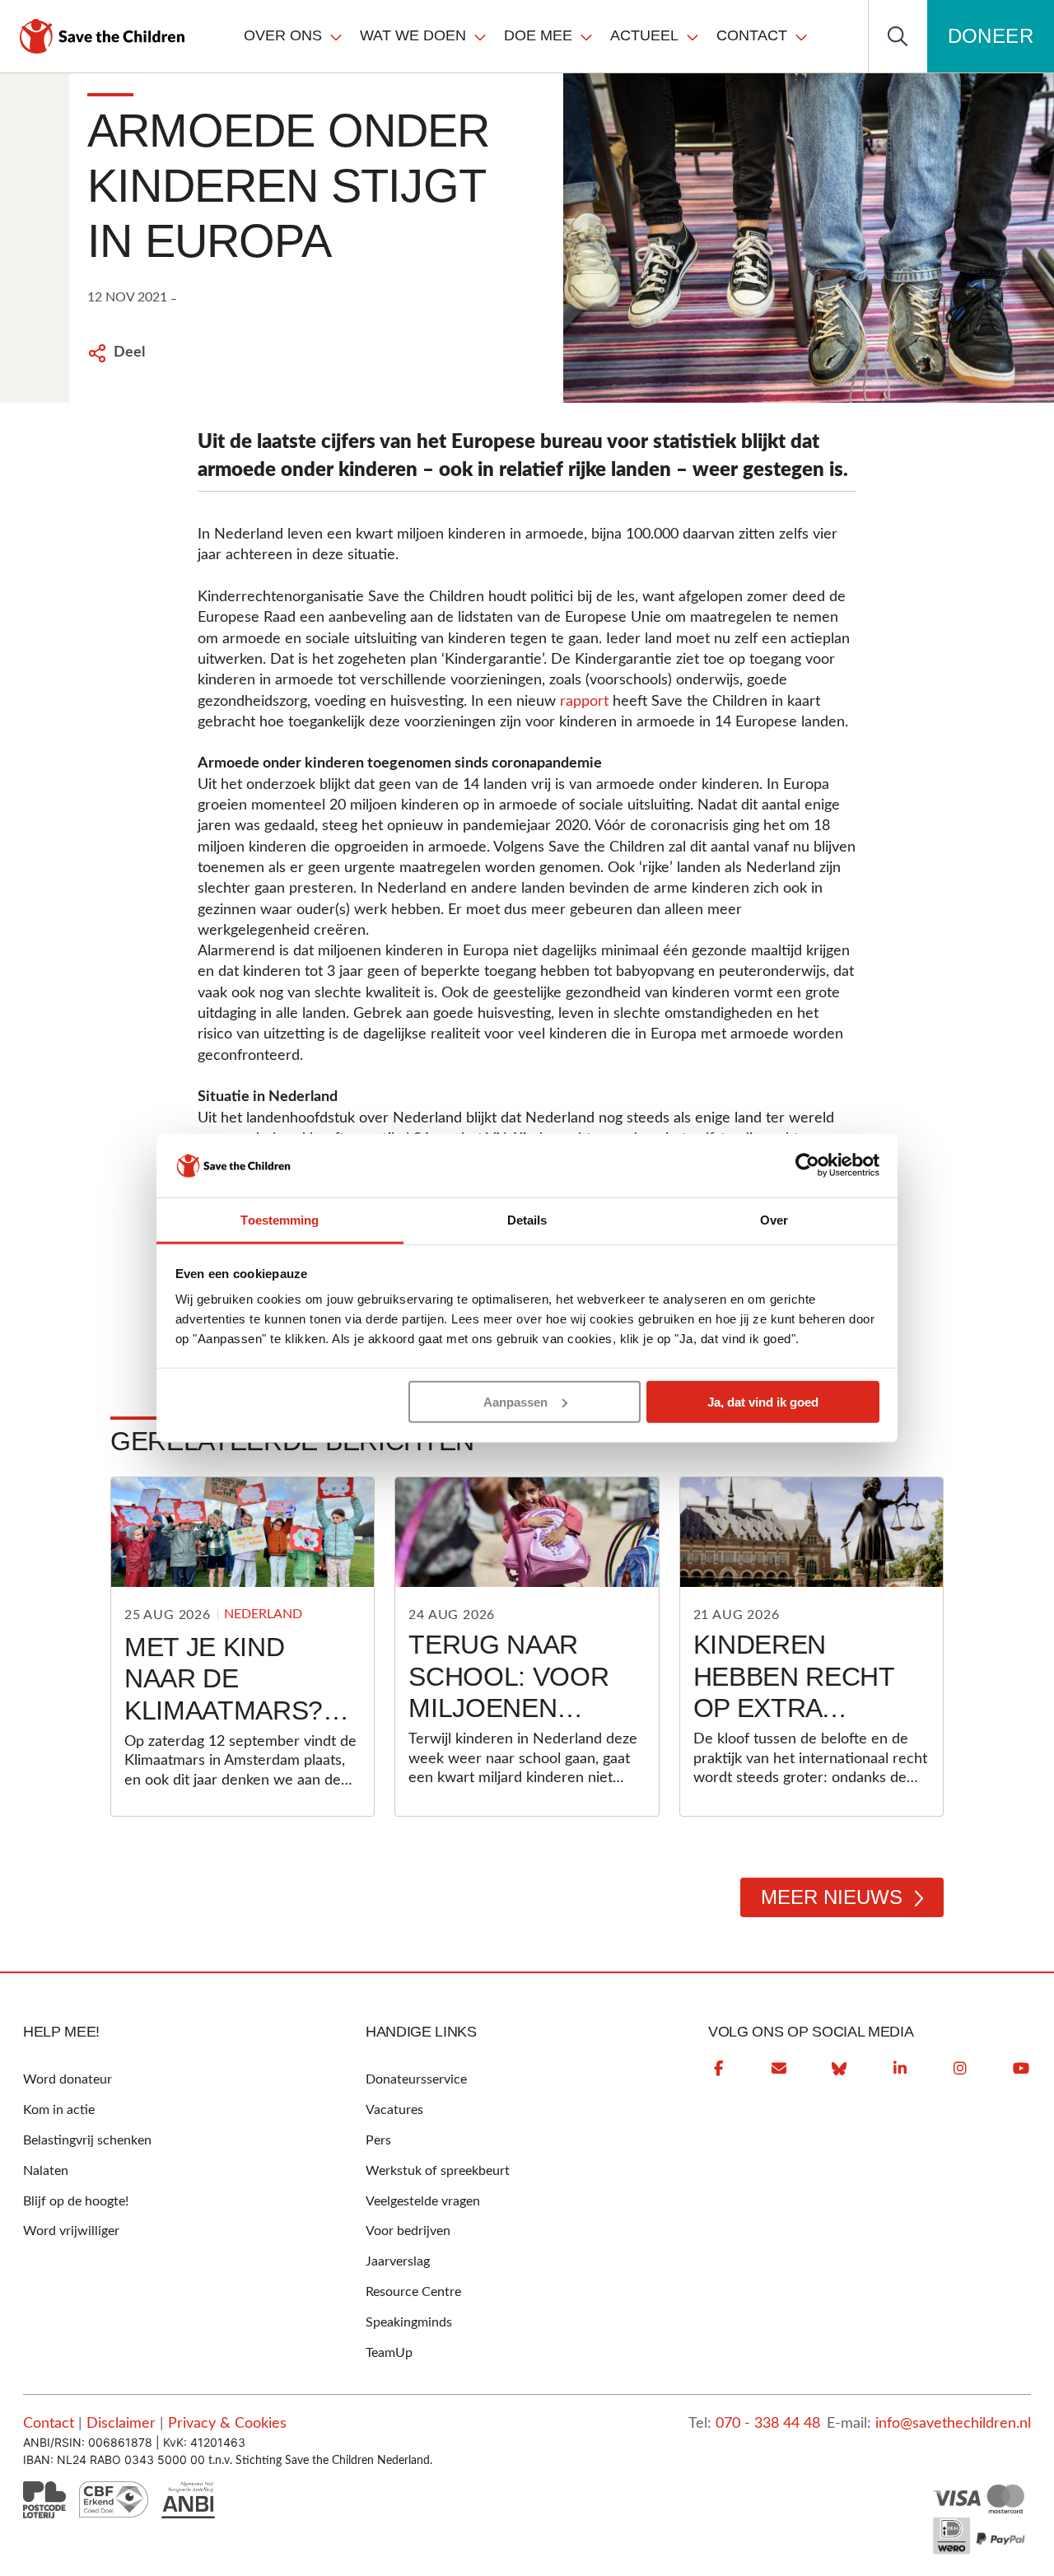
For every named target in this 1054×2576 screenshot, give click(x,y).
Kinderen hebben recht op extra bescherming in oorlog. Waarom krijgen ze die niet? (806, 1755)
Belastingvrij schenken (87, 2140)
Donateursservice (416, 2079)
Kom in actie (59, 2110)
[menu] (526, 36)
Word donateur (68, 2079)
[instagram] (960, 2069)
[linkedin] (900, 2069)
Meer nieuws (832, 1897)
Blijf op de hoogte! (76, 2201)
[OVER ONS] (336, 36)
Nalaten (46, 2171)
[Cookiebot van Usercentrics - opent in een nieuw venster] (807, 1165)
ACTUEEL (644, 35)
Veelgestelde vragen (423, 2201)
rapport (584, 702)
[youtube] (1021, 2069)
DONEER (991, 36)
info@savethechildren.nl (953, 2424)
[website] (839, 2069)
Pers (378, 2140)
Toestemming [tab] (280, 1220)
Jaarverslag (398, 2261)
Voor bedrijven (408, 2231)
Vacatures (394, 2110)
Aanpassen (515, 1402)
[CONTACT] (801, 36)
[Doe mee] (586, 36)
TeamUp (389, 2353)
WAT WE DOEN (413, 35)
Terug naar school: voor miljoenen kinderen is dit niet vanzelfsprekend (536, 1724)
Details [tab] (527, 1220)
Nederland (263, 1614)
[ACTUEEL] (693, 36)
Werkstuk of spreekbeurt (438, 2171)
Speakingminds (409, 2322)
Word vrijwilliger (71, 2231)
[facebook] (718, 2069)
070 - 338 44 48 (768, 2424)
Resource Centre (413, 2292)
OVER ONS (283, 35)
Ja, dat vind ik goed (763, 1402)
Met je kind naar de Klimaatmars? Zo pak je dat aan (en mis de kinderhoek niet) (225, 1742)
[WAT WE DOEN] (480, 36)
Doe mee (538, 35)
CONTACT (752, 35)
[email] (779, 2069)
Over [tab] (774, 1220)
